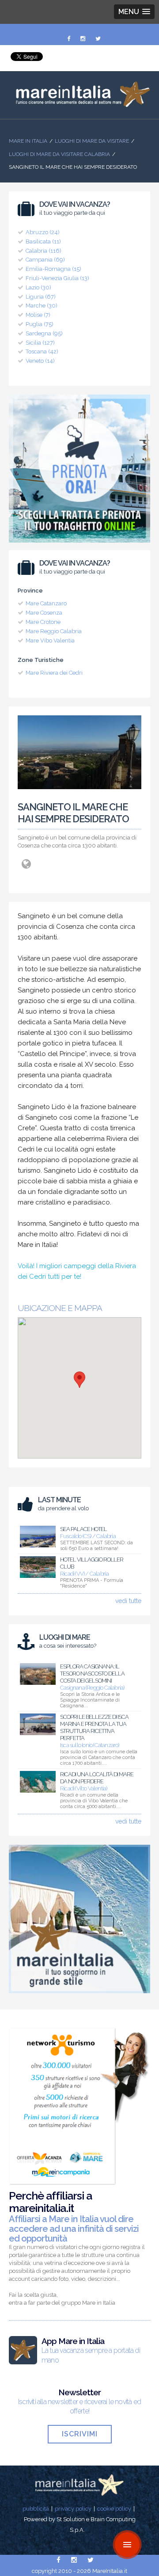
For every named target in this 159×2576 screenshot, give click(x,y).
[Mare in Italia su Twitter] (98, 39)
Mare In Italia (28, 141)
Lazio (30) (38, 287)
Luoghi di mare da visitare (92, 141)
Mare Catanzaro (46, 603)
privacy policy (73, 2509)
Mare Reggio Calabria (54, 631)
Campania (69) (45, 260)
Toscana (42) (42, 351)
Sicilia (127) (40, 343)
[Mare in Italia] (79, 105)
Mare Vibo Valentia (50, 640)
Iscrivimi (80, 2434)
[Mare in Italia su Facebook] (69, 39)
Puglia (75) (40, 324)
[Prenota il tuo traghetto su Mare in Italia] (79, 545)
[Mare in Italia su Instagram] (83, 39)
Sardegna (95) (44, 333)
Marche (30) (42, 306)
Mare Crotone (43, 622)
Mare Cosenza (44, 613)
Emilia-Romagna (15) (53, 269)
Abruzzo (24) (43, 232)
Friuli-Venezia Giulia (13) (57, 278)
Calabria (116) (44, 251)
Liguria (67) (41, 297)
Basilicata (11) (43, 241)
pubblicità (36, 2509)
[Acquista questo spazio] (79, 1995)
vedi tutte (128, 1601)
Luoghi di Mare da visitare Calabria (59, 154)
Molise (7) (38, 315)
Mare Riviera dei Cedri (54, 673)
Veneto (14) (40, 361)
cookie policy (114, 2509)
